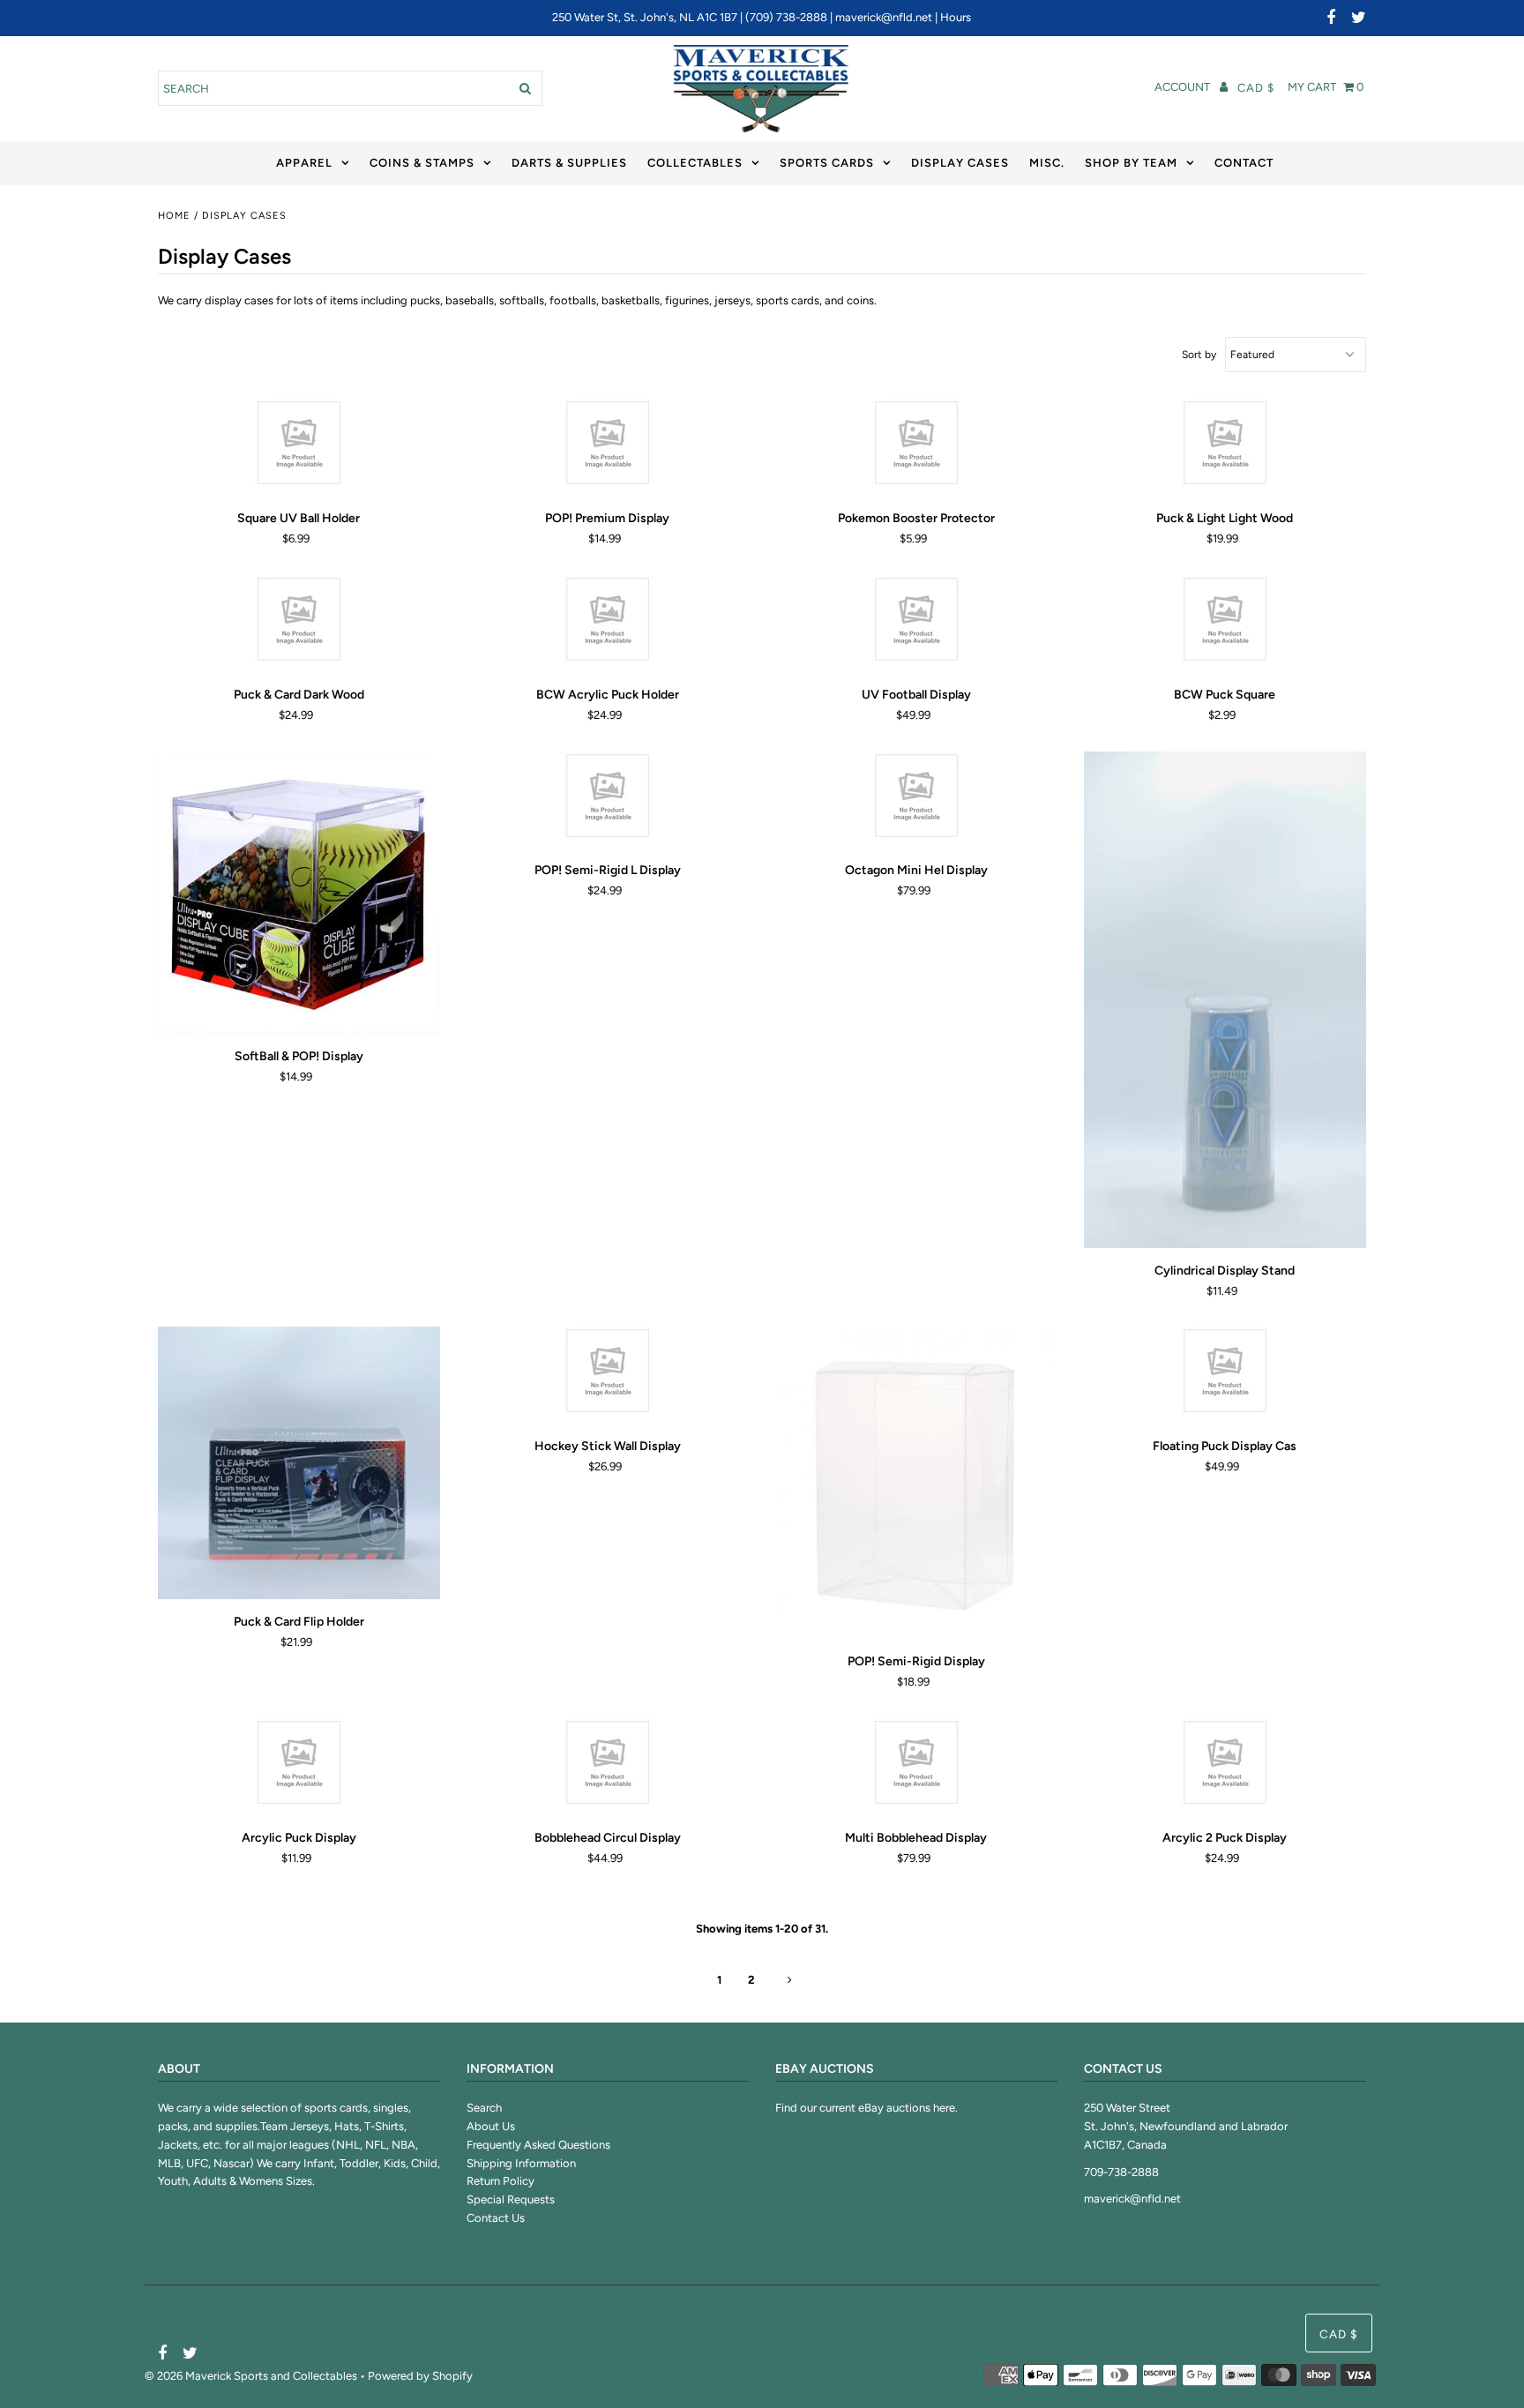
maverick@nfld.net (884, 17)
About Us (491, 2126)
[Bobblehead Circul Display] (608, 1767)
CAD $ (1256, 88)
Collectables (695, 163)
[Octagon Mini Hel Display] (917, 800)
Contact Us (496, 2218)
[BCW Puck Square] (1225, 624)
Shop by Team (1131, 163)
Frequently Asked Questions (538, 2145)
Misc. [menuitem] (1047, 163)
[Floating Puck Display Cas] (1225, 1375)
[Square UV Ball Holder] (299, 447)
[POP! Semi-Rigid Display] (917, 1483)
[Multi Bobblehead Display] (917, 1767)
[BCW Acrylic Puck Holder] (608, 624)
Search (484, 2108)
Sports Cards (827, 163)
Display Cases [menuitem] (960, 163)
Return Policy (501, 2181)
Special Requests (511, 2199)
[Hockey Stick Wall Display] (608, 1375)
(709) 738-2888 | (790, 17)
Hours (956, 17)
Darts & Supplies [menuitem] (569, 163)
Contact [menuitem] (1244, 163)
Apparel (304, 163)
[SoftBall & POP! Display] (299, 893)
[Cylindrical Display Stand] (1225, 1000)
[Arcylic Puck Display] (299, 1767)
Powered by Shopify (420, 2376)
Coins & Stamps (422, 163)
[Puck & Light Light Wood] (1225, 447)
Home (174, 216)
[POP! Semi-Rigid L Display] (608, 800)
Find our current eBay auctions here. (867, 2108)
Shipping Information (521, 2163)
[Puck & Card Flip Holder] (299, 1463)
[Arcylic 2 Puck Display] (1225, 1767)
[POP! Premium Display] (608, 447)
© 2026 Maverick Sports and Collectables (251, 2376)
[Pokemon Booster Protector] (917, 447)
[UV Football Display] (917, 624)
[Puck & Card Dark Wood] (299, 624)
